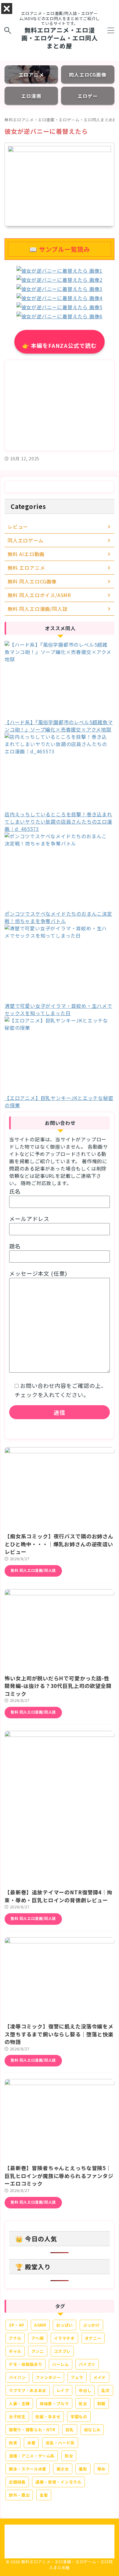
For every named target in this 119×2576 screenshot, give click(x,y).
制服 (101, 2403)
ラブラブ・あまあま (28, 2390)
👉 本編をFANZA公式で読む (60, 345)
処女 (83, 2403)
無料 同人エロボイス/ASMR (39, 595)
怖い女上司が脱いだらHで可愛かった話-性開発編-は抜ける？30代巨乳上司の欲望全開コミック (58, 1686)
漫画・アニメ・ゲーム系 (32, 2456)
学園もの (79, 2417)
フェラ (77, 2377)
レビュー (18, 527)
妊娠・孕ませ (48, 2417)
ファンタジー (48, 2377)
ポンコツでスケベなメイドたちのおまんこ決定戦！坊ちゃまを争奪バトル (58, 917)
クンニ (38, 2351)
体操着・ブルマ (54, 2403)
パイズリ (87, 2364)
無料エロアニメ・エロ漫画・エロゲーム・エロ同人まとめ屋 (60, 38)
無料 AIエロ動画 (26, 554)
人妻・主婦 (19, 2403)
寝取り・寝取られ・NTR (32, 2430)
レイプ (63, 2390)
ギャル (15, 2351)
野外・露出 (19, 2495)
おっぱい (65, 2325)
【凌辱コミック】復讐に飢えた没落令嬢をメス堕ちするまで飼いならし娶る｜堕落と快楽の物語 (59, 2034)
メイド (100, 2377)
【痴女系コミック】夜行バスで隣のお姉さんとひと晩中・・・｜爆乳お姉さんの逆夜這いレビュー (59, 1544)
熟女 (69, 2456)
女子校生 (17, 2417)
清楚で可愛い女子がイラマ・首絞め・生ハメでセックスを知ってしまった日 (58, 1009)
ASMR (40, 2325)
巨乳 (70, 2430)
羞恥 (83, 2469)
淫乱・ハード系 (60, 2443)
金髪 (44, 2495)
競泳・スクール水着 (28, 2469)
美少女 (63, 2469)
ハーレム (61, 2364)
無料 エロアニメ (26, 568)
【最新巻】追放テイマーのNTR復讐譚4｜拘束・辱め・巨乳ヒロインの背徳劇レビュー (59, 1896)
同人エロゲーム (26, 540)
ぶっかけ (91, 2325)
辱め (101, 2469)
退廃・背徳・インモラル (58, 2482)
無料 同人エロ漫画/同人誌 (38, 609)
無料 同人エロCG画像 (32, 581)
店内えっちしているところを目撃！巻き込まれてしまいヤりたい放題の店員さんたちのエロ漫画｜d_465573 (58, 821)
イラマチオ (64, 2338)
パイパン (17, 2377)
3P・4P (16, 2325)
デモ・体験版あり (25, 2364)
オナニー (93, 2338)
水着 (31, 2443)
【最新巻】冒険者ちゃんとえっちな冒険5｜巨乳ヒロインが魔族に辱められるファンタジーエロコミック (59, 2176)
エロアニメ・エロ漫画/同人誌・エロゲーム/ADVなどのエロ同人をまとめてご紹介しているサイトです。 (60, 2530)
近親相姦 (17, 2482)
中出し (85, 2390)
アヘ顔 (38, 2338)
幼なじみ (92, 2430)
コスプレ (62, 2351)
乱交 (105, 2390)
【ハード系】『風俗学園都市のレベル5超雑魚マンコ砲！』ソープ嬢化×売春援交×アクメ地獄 (59, 726)
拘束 (13, 2443)
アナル (15, 2338)
